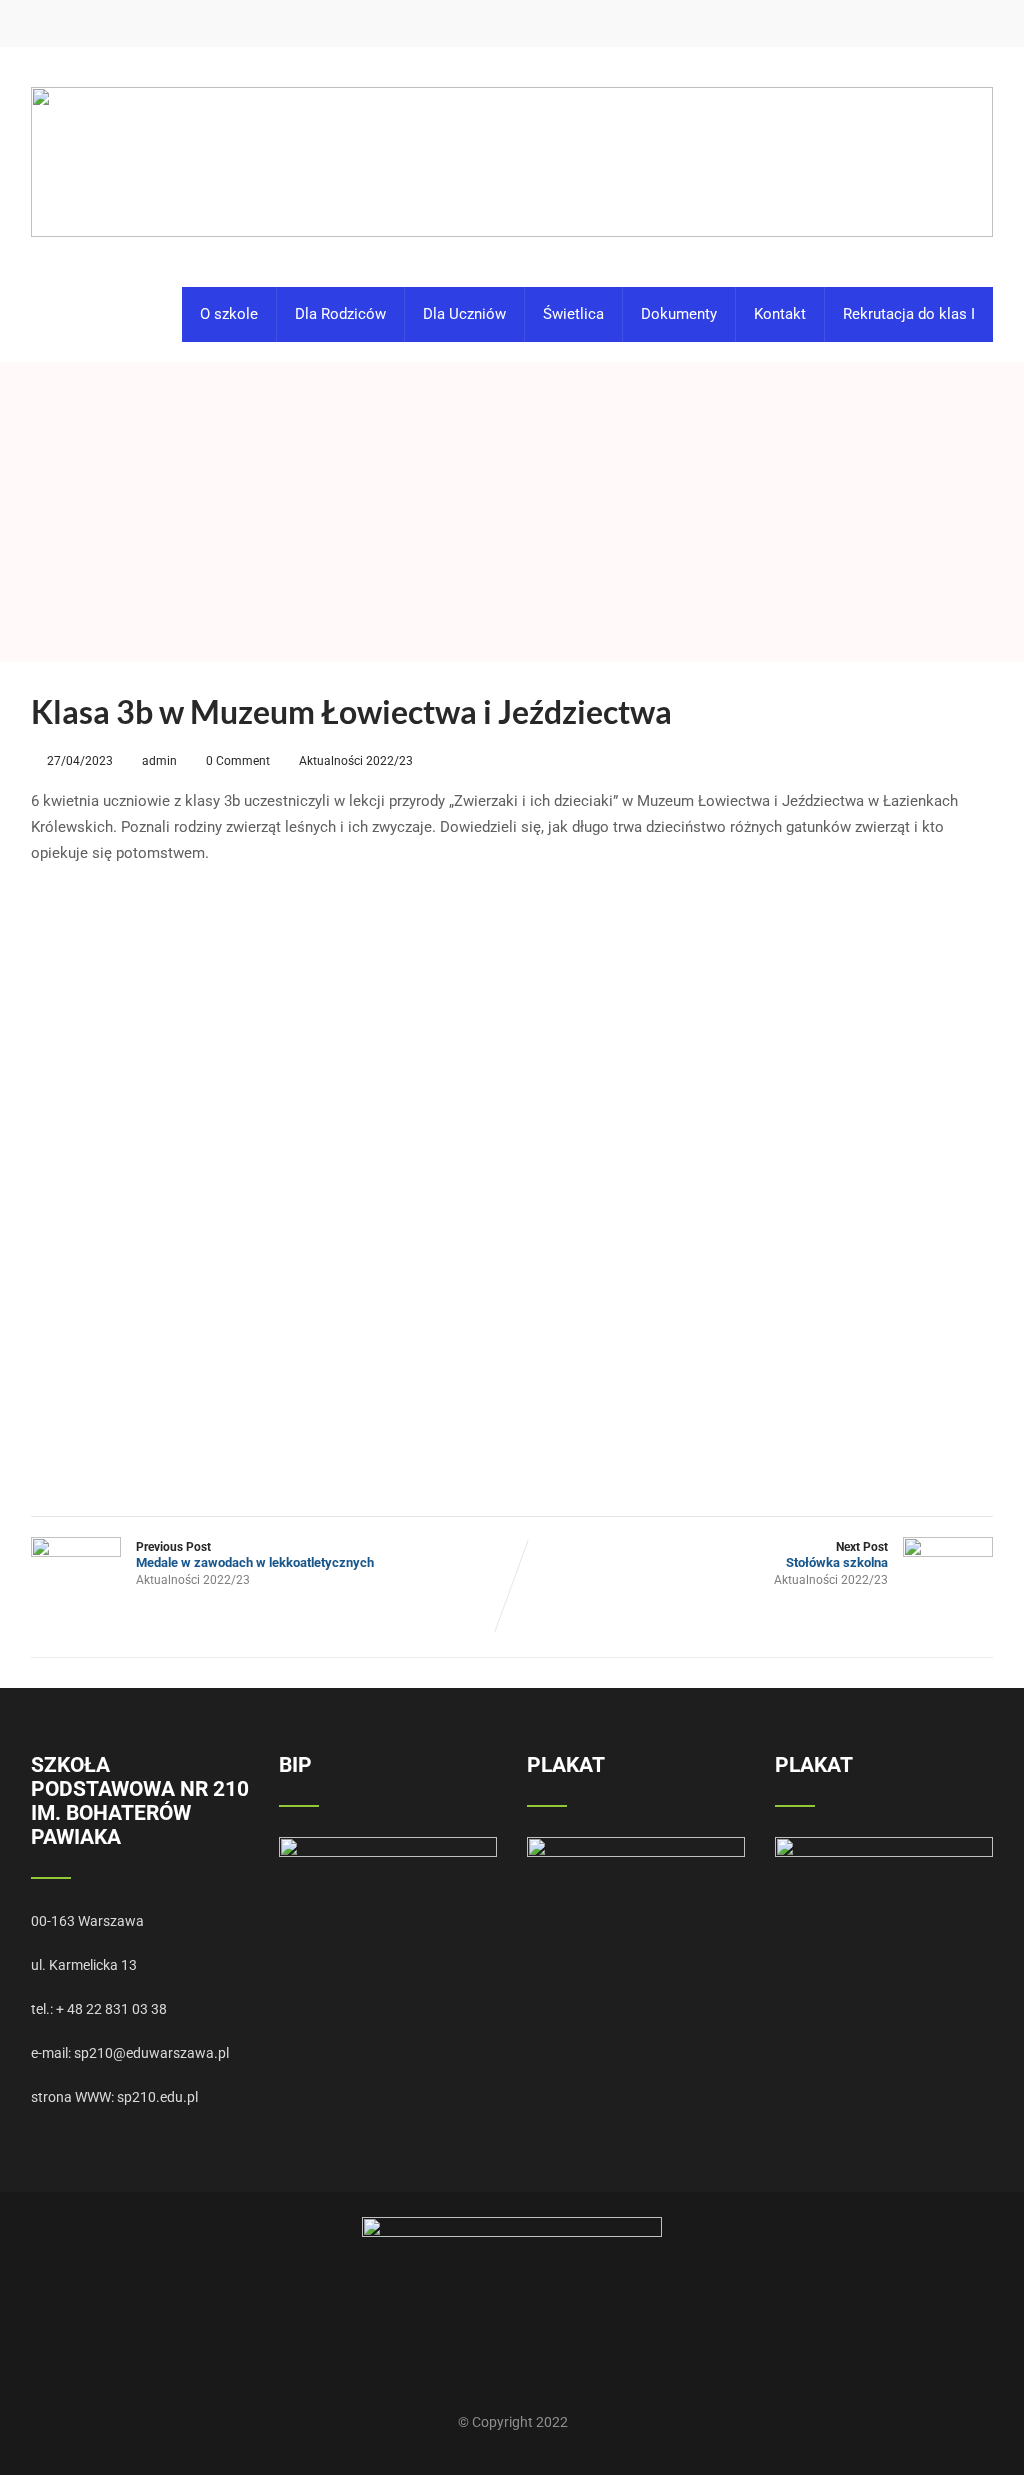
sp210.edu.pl (157, 2097)
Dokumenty (679, 314)
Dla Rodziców (340, 314)
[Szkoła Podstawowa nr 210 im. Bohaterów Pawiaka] (512, 56)
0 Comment (238, 761)
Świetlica (573, 314)
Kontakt (780, 314)
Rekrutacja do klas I (909, 314)
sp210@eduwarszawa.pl (151, 2053)
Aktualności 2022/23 (356, 761)
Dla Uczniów (464, 314)
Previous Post (255, 1555)
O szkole (229, 314)
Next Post (837, 1555)
